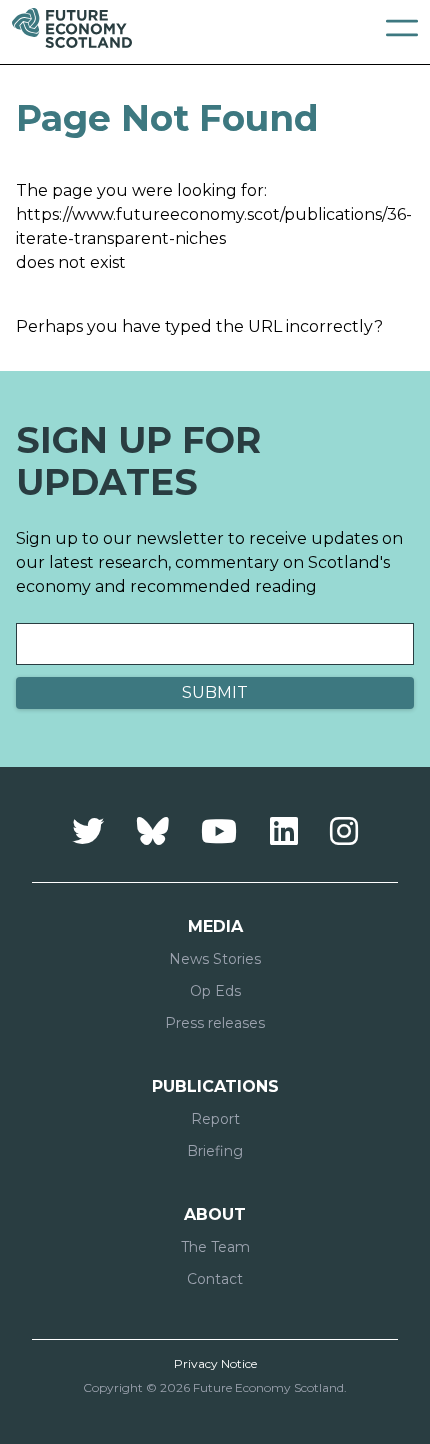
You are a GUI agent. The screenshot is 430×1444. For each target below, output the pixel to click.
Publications (215, 1086)
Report (215, 1119)
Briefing (215, 1151)
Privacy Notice (215, 1363)
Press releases (215, 1023)
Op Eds (215, 991)
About (215, 1214)
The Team (215, 1247)
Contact (215, 1279)
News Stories (215, 959)
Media (215, 926)
